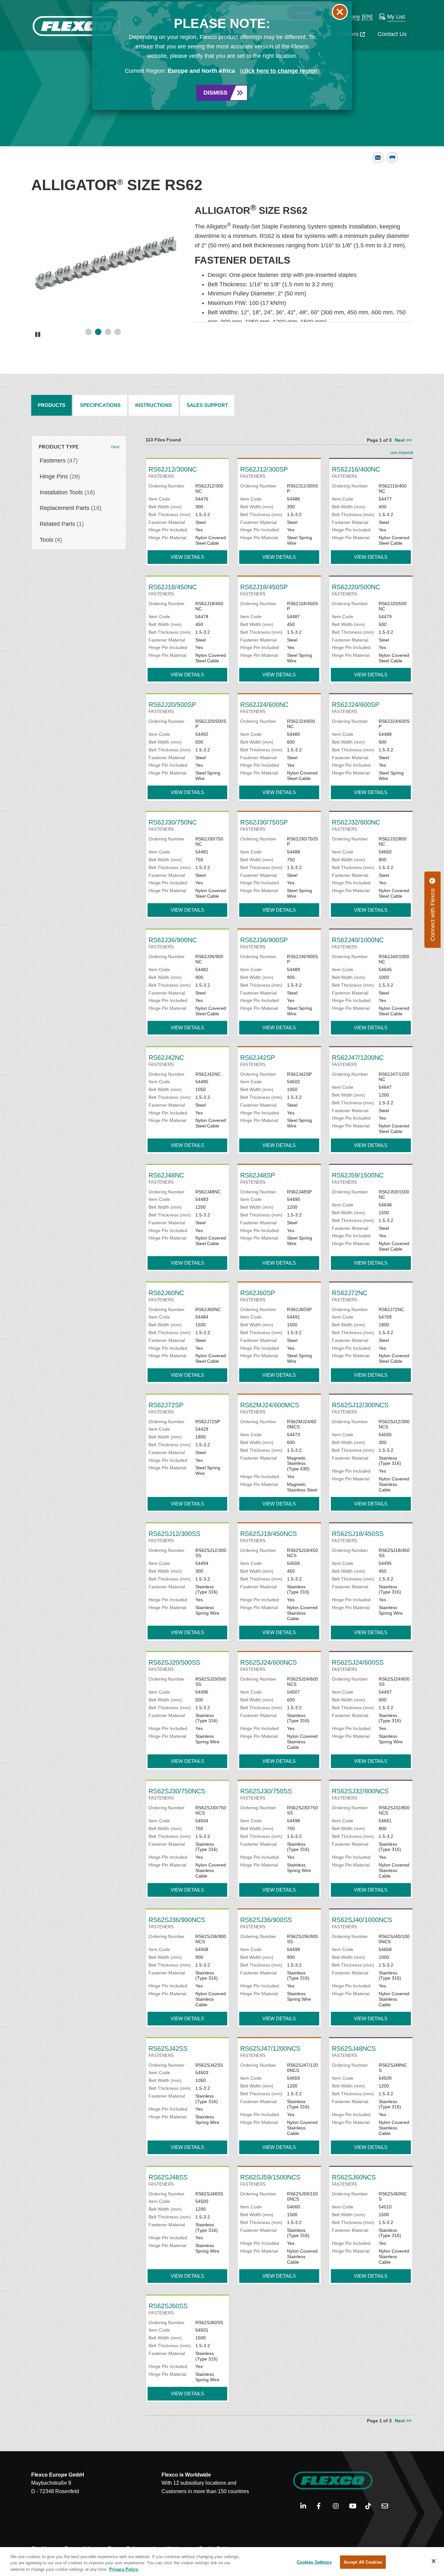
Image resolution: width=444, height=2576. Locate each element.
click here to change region (280, 71)
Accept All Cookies (363, 2562)
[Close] (434, 2561)
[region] (222, 2562)
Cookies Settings (314, 2562)
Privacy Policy (124, 2569)
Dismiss (215, 93)
